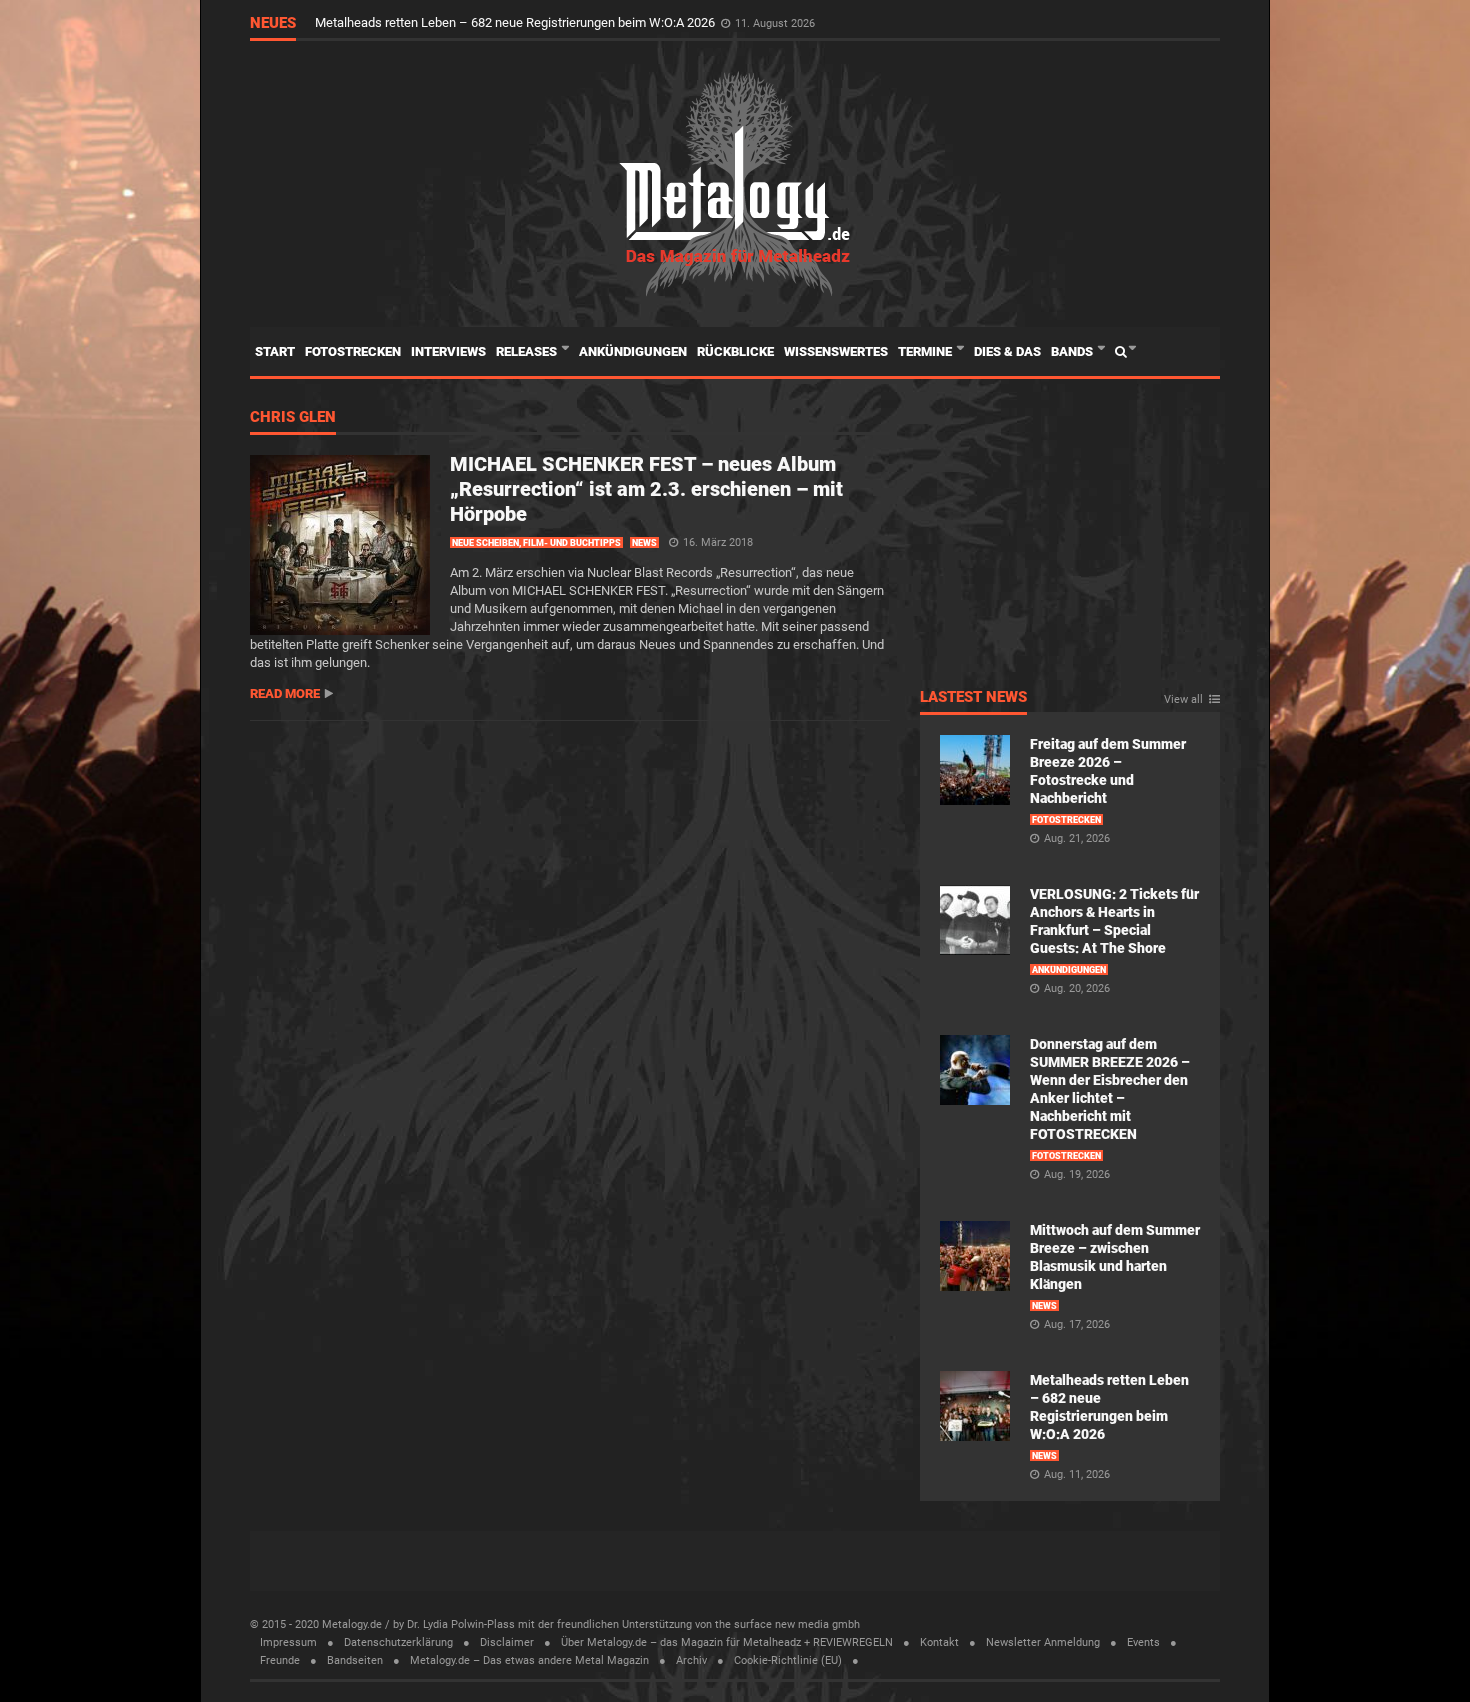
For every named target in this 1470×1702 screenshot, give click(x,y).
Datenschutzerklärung (398, 1642)
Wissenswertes (836, 351)
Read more (285, 693)
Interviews (448, 351)
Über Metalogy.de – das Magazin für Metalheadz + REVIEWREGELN (727, 1642)
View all (1183, 700)
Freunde (280, 1660)
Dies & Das (1007, 351)
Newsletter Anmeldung (1043, 1642)
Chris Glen (293, 418)
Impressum (288, 1642)
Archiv (691, 1660)
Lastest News (973, 698)
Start (275, 351)
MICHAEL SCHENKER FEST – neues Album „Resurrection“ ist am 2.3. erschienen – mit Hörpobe (646, 489)
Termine (926, 351)
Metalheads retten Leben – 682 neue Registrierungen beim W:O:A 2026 (516, 22)
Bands (1073, 351)
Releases (528, 351)
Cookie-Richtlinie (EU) (788, 1660)
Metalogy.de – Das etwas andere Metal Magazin (529, 1660)
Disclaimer (507, 1642)
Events (1143, 1642)
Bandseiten (355, 1660)
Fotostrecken (353, 351)
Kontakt (939, 1642)
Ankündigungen (633, 351)
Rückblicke (735, 351)
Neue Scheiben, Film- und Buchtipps (536, 543)
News (644, 543)
